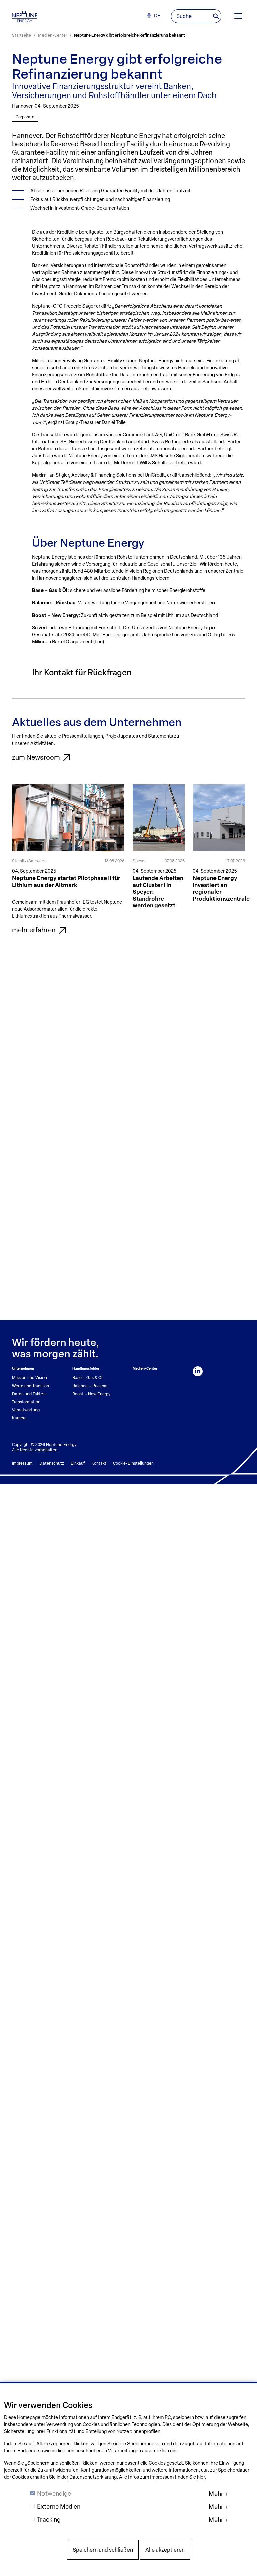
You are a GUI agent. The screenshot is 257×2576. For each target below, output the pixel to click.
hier (201, 2477)
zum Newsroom (36, 757)
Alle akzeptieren (165, 2550)
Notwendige (54, 2494)
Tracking (49, 2520)
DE (157, 16)
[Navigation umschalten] (238, 16)
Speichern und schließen (103, 2550)
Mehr (216, 2494)
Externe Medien (59, 2507)
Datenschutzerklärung (93, 2477)
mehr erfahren (34, 930)
